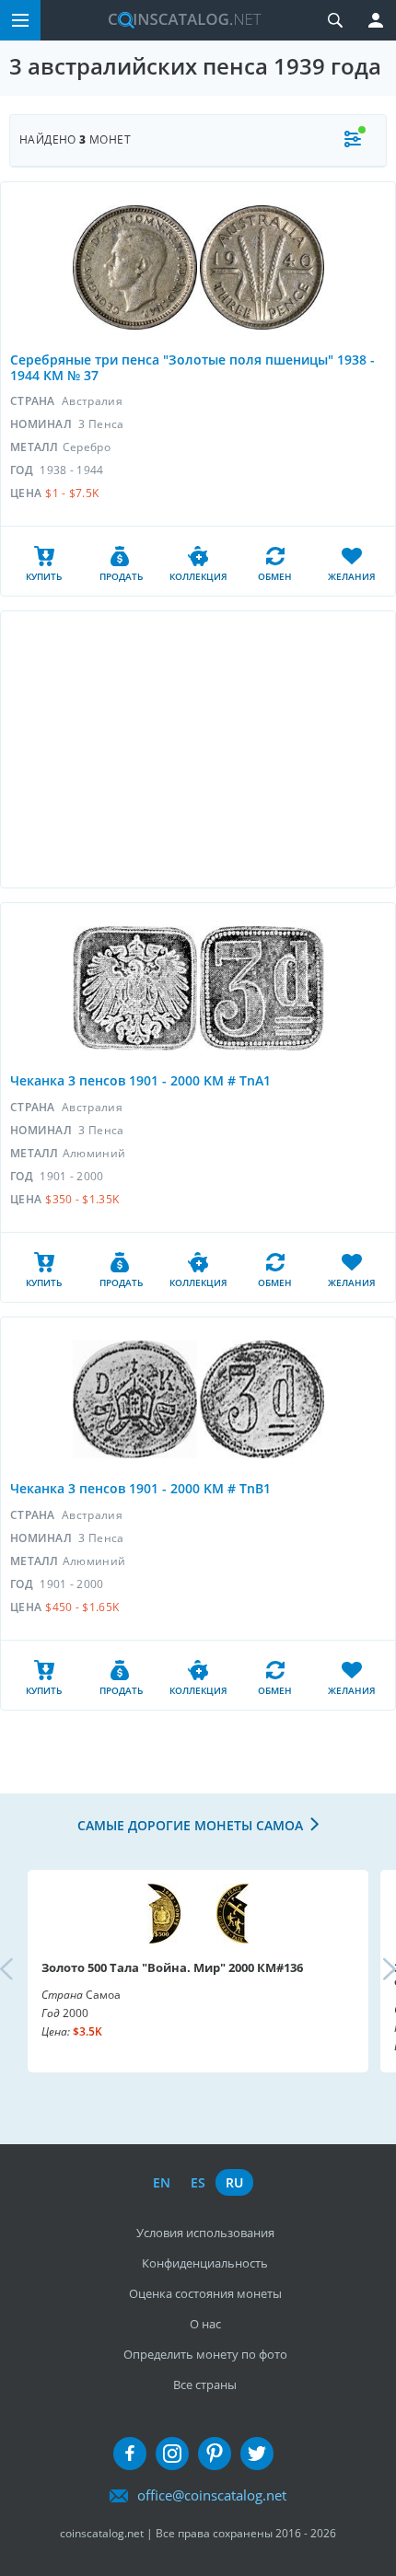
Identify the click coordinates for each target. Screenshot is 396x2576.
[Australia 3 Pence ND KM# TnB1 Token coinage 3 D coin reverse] (262, 1399)
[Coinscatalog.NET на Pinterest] (215, 2454)
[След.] (374, 1971)
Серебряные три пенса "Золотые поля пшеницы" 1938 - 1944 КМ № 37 (192, 367)
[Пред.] (22, 1971)
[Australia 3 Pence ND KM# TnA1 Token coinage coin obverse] (135, 988)
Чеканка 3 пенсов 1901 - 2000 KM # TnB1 (140, 1488)
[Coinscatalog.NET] (178, 20)
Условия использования (205, 2233)
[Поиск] (335, 20)
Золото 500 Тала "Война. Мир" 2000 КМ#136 (172, 1967)
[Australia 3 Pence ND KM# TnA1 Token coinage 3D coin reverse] (262, 988)
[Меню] (20, 20)
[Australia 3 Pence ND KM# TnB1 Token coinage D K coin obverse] (135, 1399)
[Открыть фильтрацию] (353, 140)
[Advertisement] (198, 749)
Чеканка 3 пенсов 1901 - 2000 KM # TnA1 (140, 1080)
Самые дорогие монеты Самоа (190, 1825)
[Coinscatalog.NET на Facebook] (130, 2454)
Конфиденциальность (205, 2263)
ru (234, 2182)
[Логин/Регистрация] (376, 20)
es (198, 2182)
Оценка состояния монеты (205, 2293)
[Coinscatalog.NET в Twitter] (257, 2454)
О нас (205, 2324)
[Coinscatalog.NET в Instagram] (172, 2454)
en (162, 2182)
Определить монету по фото (205, 2354)
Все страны (205, 2385)
